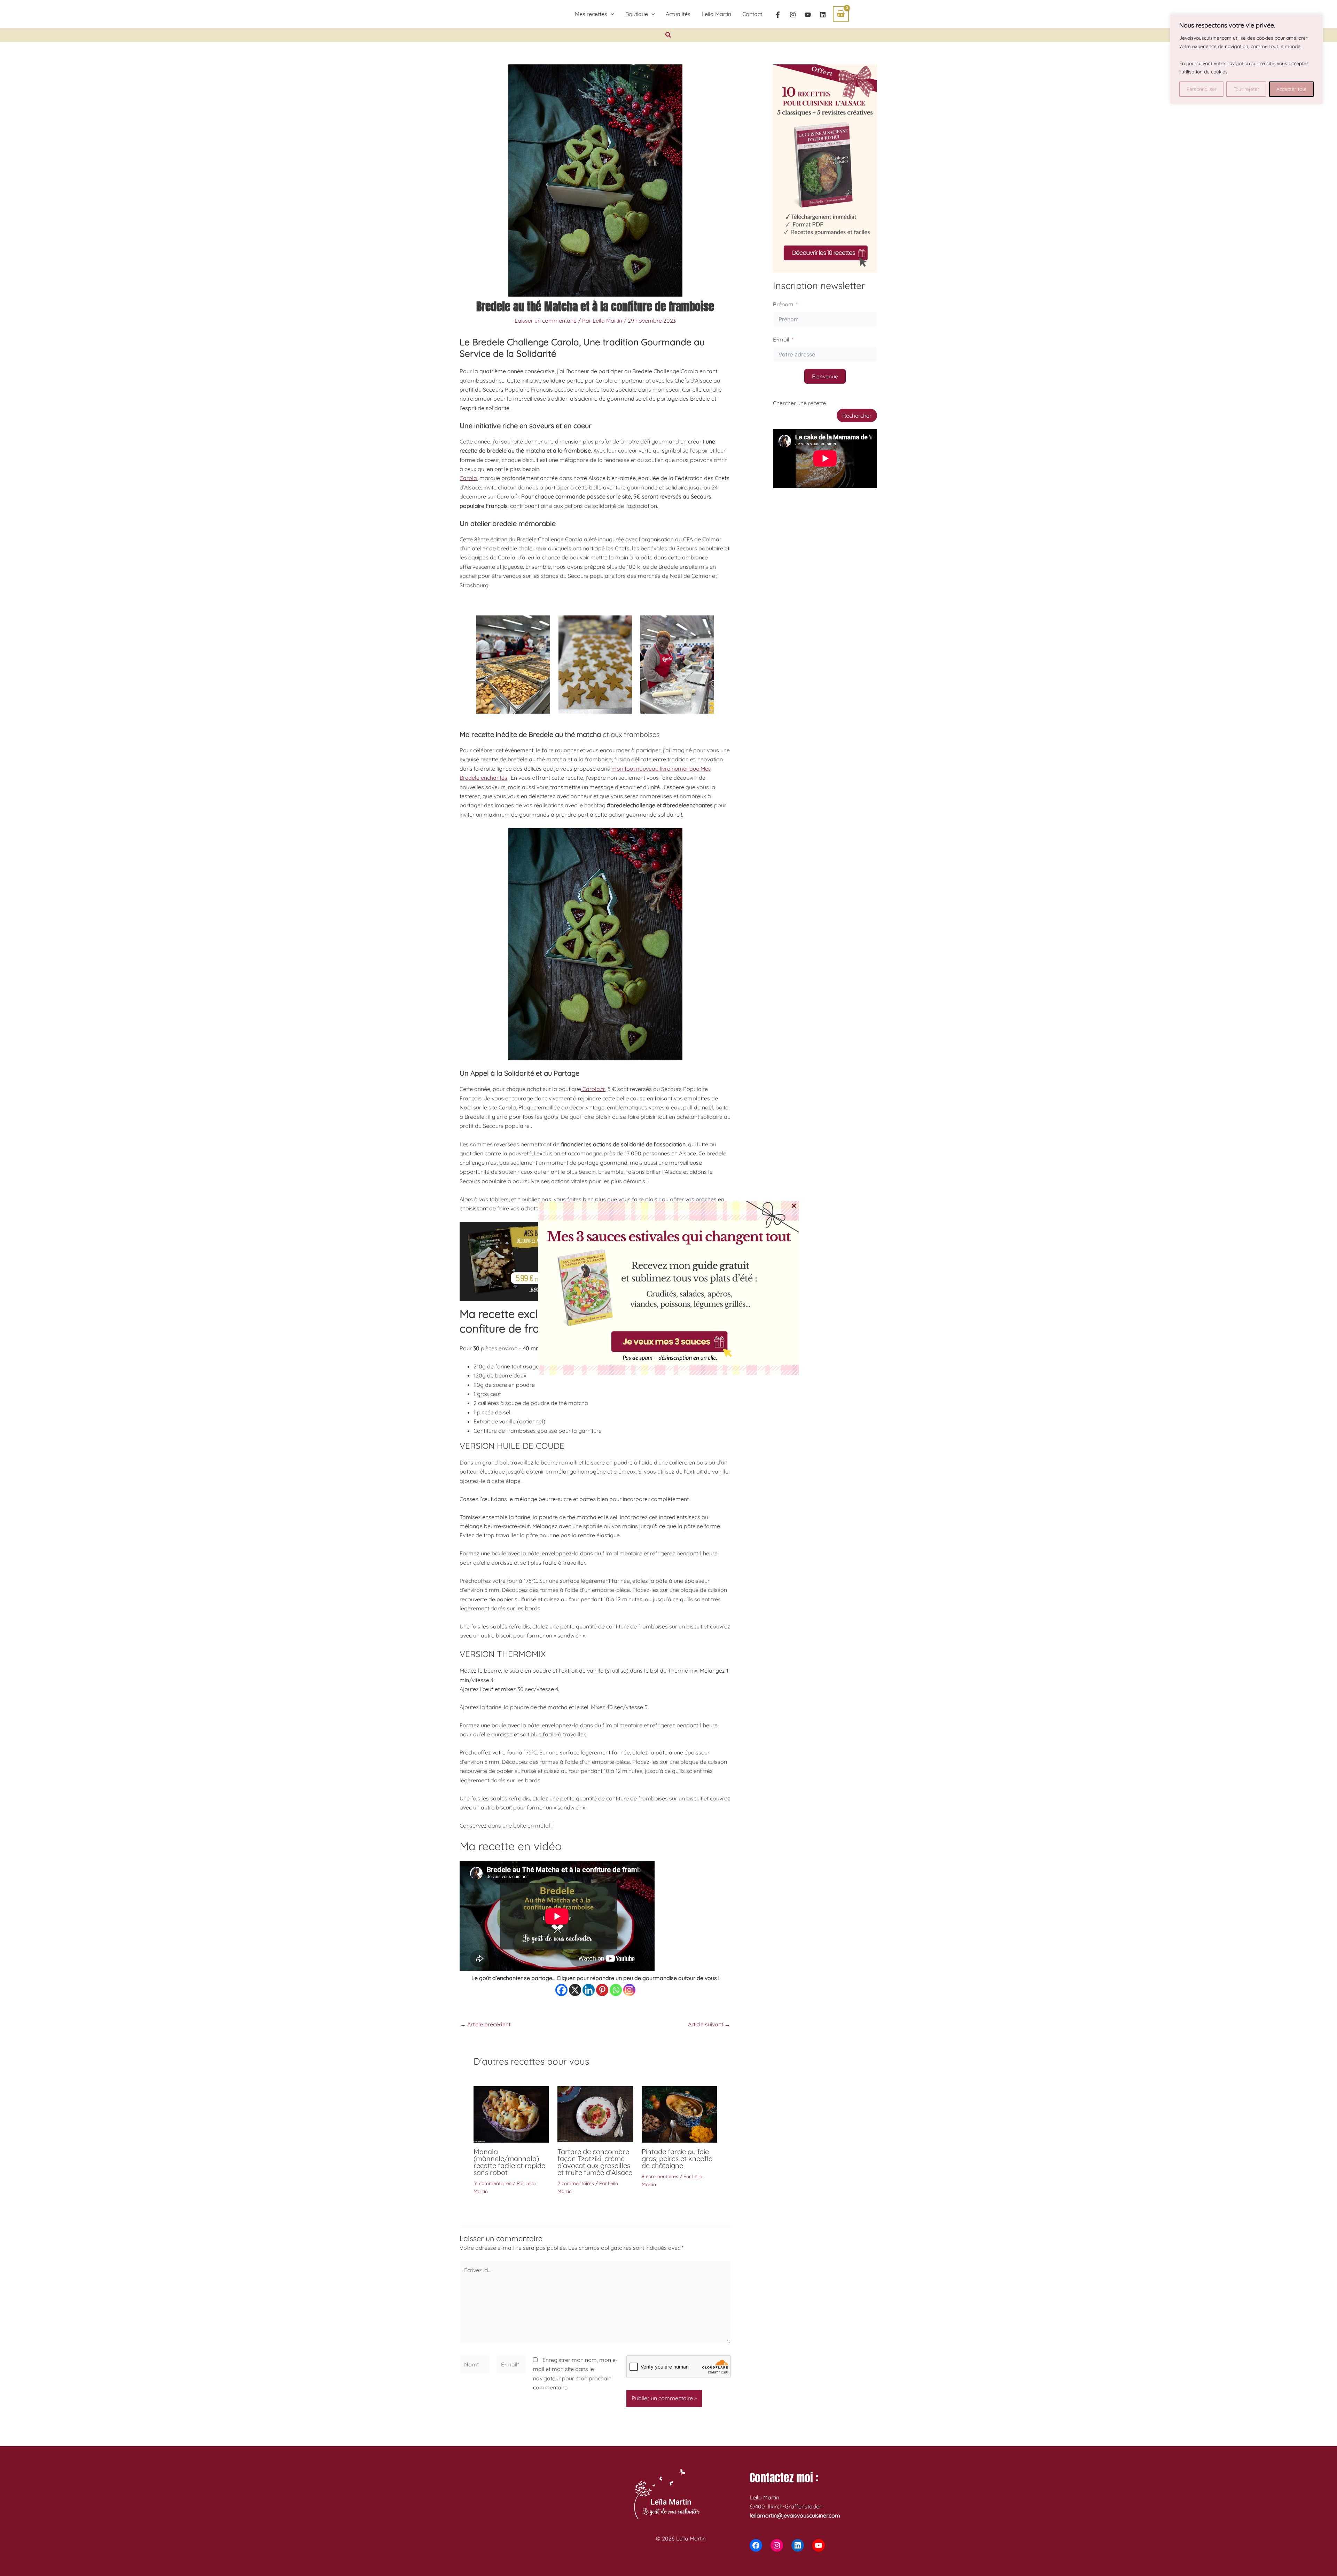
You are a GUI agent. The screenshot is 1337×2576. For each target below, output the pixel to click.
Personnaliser (1202, 89)
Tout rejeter (1246, 89)
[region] (1246, 59)
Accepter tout (1292, 89)
